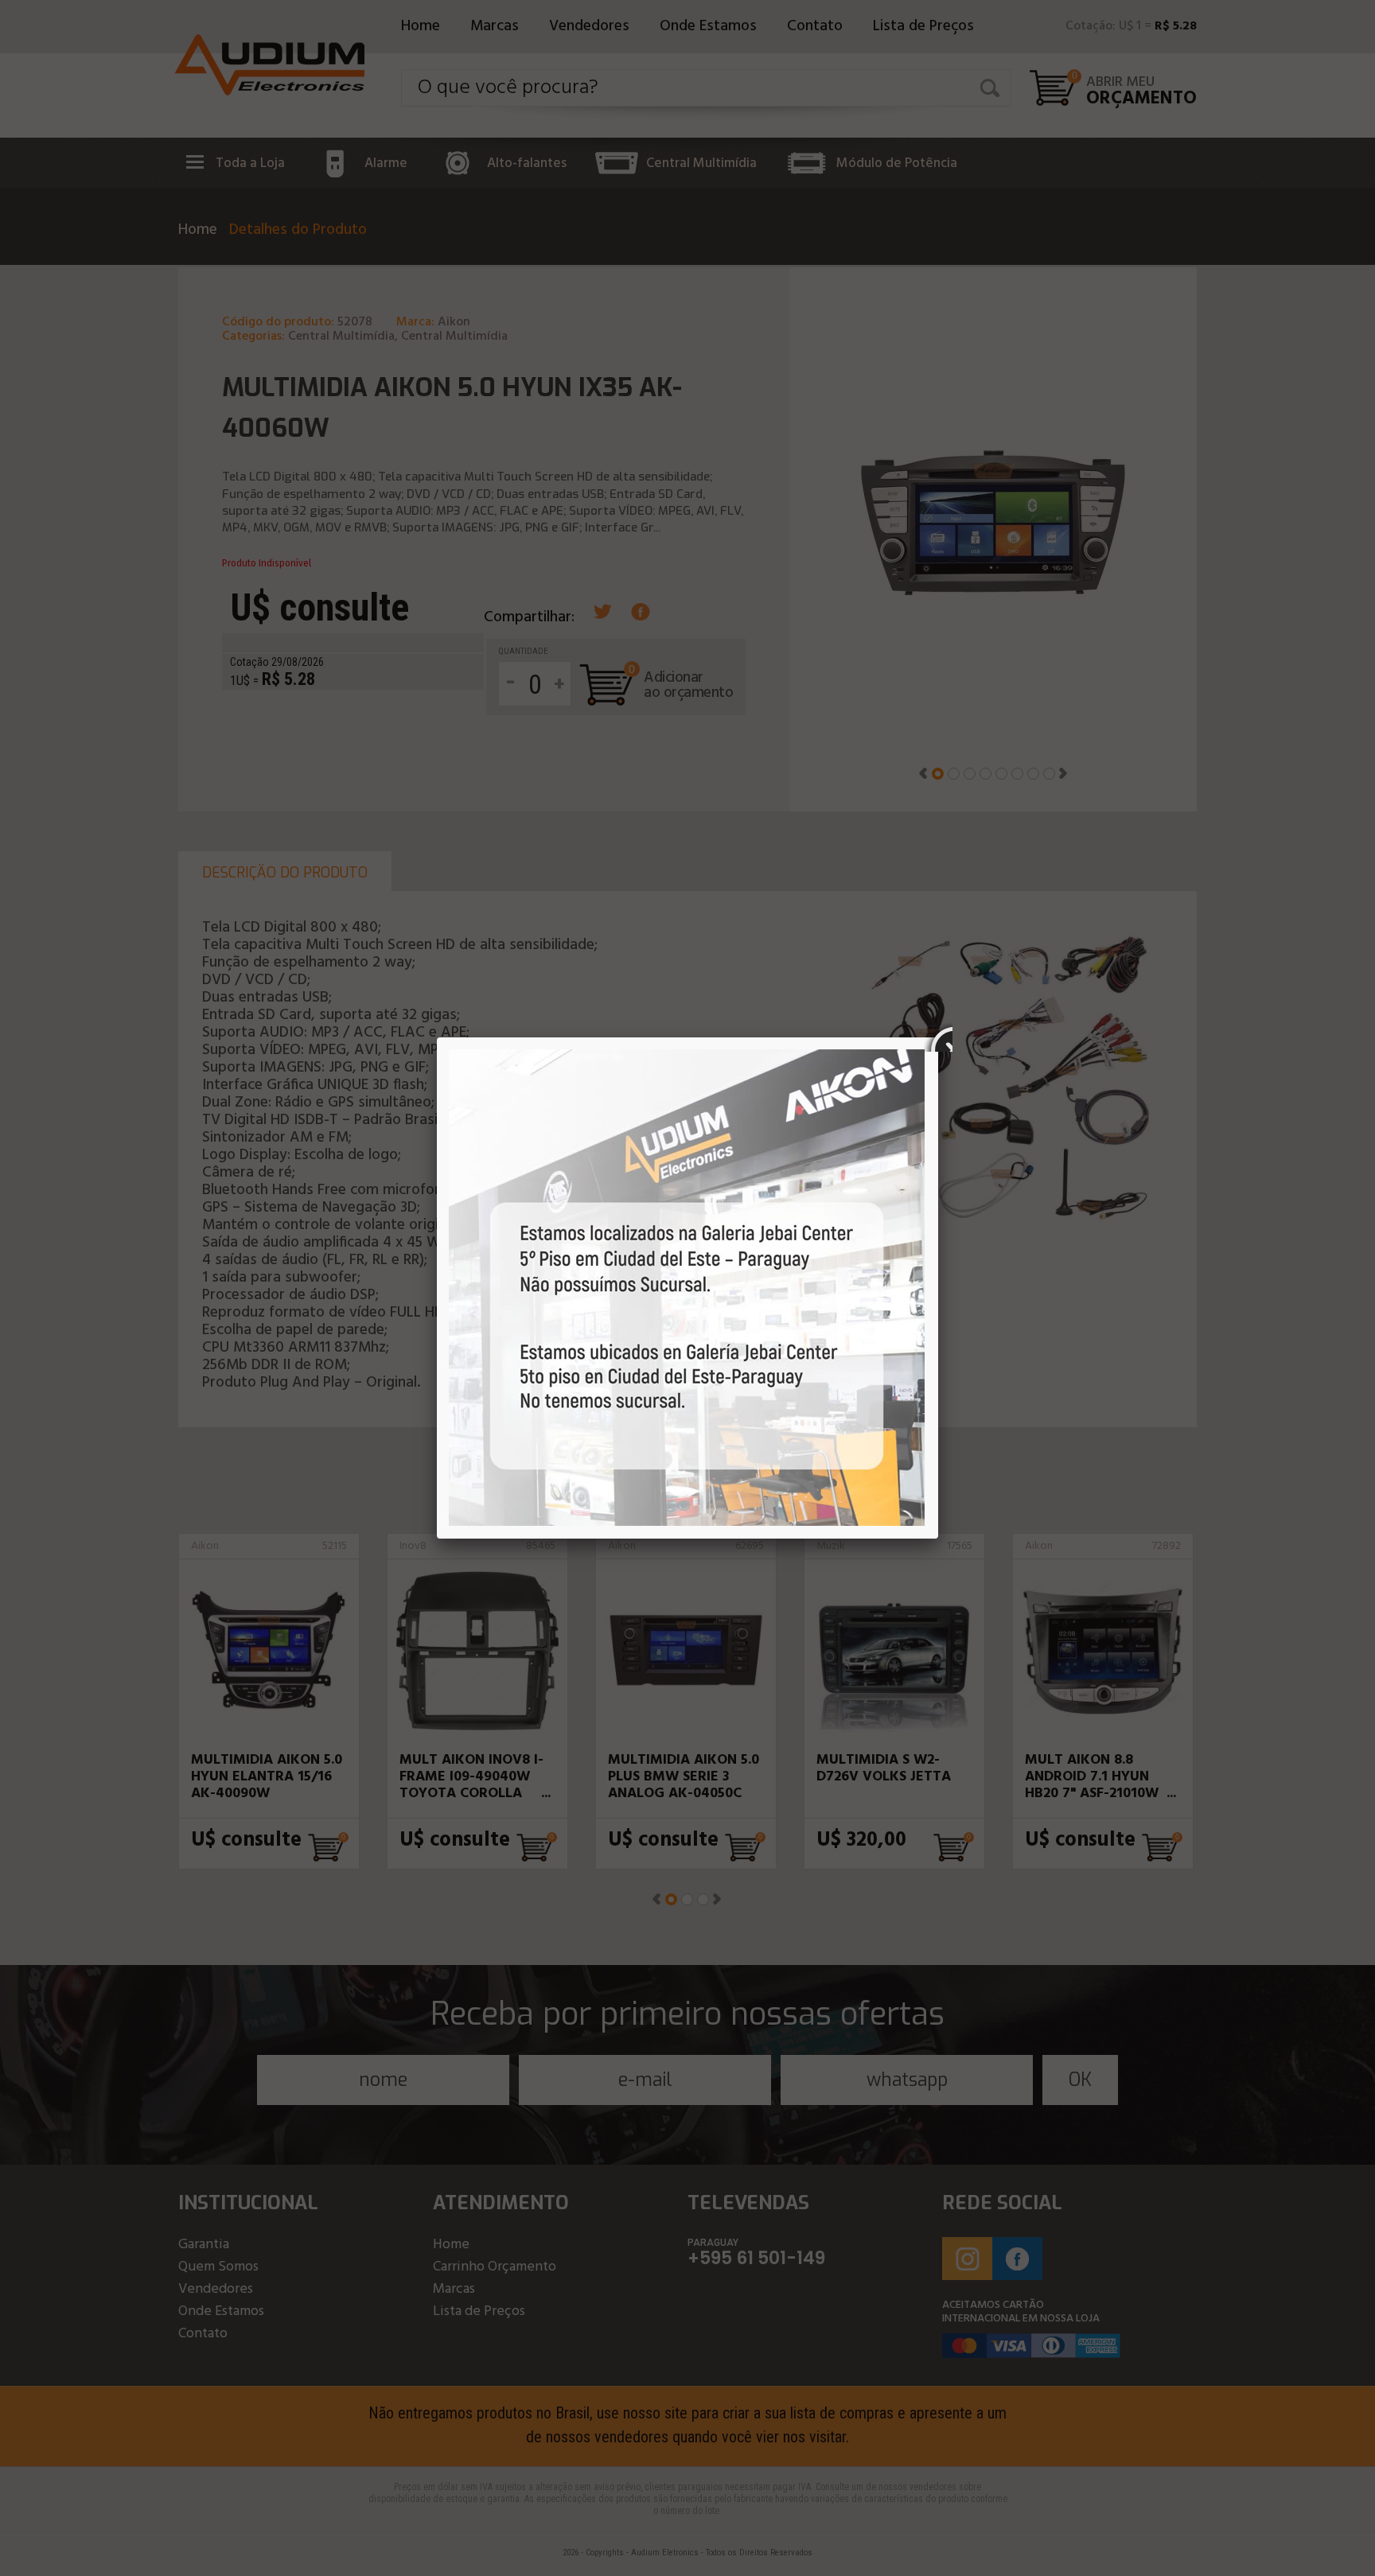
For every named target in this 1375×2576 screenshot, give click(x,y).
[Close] (938, 1037)
